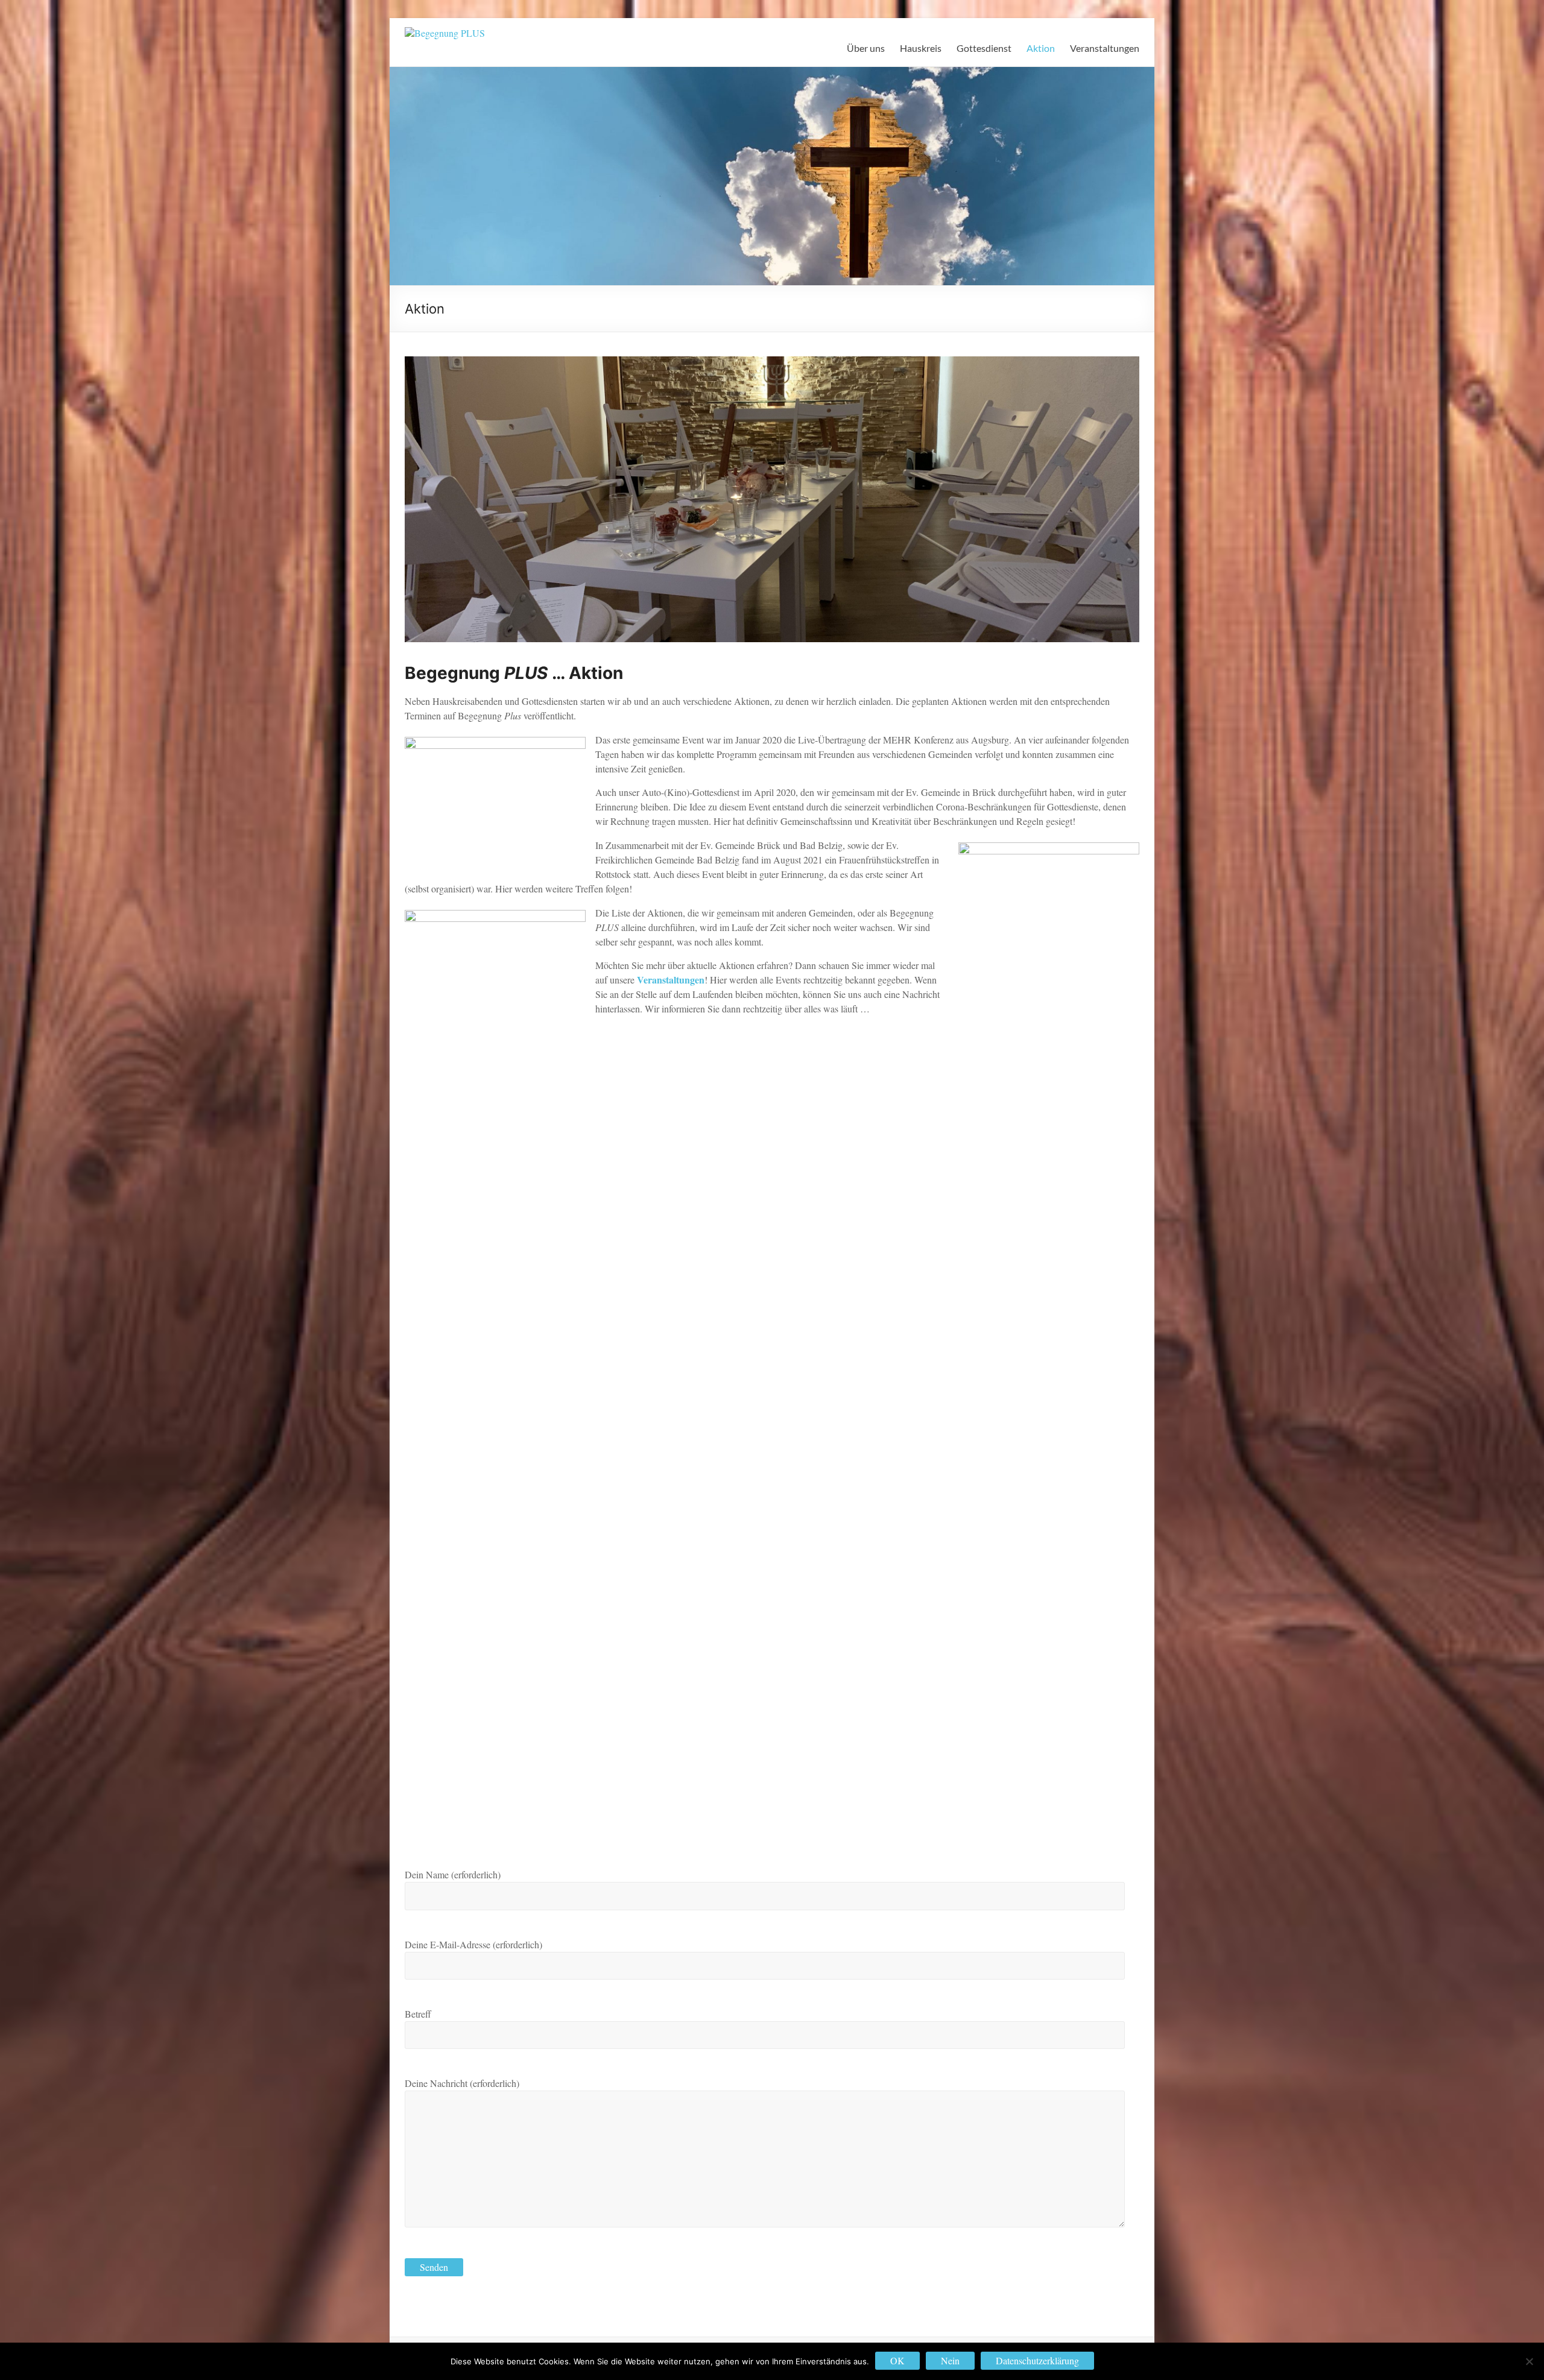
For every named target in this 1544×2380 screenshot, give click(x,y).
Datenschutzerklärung (1037, 2360)
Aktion (1041, 48)
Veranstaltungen (1105, 48)
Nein (950, 2360)
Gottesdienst (984, 48)
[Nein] (1529, 2361)
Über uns (866, 48)
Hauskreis (921, 48)
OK (897, 2360)
